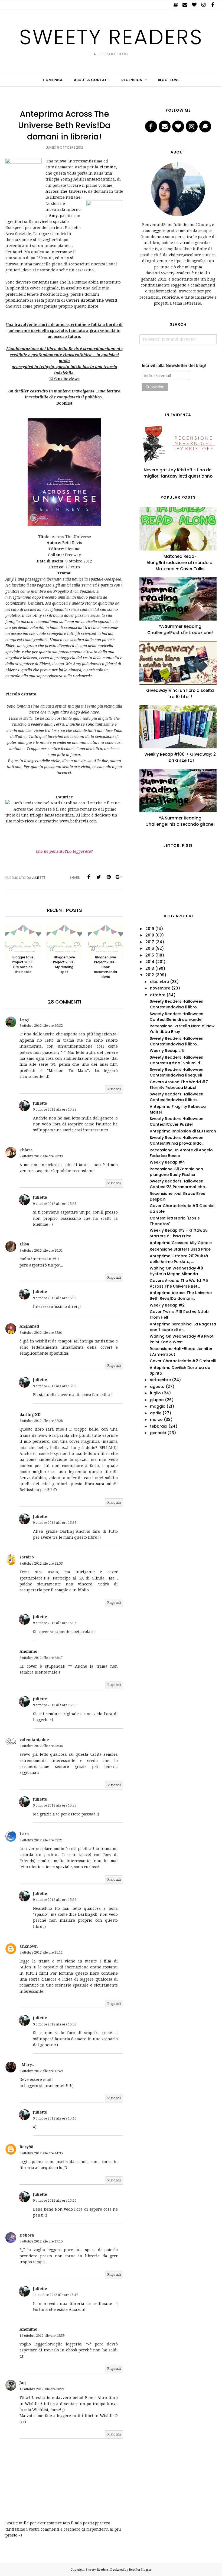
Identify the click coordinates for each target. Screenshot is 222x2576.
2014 (150, 962)
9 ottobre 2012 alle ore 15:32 (55, 1109)
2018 (150, 935)
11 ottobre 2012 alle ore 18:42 (56, 2295)
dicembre (159, 982)
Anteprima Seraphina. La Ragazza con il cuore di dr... (183, 1327)
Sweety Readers (111, 37)
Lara (24, 1834)
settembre (160, 1380)
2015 (150, 955)
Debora (27, 2235)
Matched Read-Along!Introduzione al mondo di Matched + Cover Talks (180, 563)
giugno (157, 1400)
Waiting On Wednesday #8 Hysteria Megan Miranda (176, 1271)
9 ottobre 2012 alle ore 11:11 (41, 1952)
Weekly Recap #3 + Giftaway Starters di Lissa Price (179, 1233)
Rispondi (114, 1089)
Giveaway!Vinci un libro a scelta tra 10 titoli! (180, 694)
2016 (150, 948)
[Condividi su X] (99, 877)
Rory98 (26, 2147)
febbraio (159, 1426)
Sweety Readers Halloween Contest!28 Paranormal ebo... (179, 1184)
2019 (150, 929)
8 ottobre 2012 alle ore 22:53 (41, 1564)
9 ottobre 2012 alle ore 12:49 (41, 2071)
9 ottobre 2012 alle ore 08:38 (41, 1746)
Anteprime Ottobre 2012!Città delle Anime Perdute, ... (179, 1259)
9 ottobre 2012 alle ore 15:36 (55, 1705)
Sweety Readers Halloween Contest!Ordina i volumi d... (177, 1060)
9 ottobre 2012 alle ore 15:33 (55, 1204)
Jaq (23, 2383)
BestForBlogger (140, 2570)
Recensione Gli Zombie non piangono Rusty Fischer (176, 1172)
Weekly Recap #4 (167, 1162)
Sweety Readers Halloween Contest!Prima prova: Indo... (177, 1140)
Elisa (24, 1244)
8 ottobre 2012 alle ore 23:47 (41, 1658)
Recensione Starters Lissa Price (180, 1249)
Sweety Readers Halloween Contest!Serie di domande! (177, 1017)
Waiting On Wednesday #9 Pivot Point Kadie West (182, 1339)
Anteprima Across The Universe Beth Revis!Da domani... (181, 1296)
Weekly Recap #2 (167, 1305)
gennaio (158, 1433)
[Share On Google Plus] (119, 877)
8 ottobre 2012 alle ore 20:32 (41, 1026)
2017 (150, 942)
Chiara (26, 1150)
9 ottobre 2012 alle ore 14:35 (41, 2153)
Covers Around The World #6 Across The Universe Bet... (179, 1283)
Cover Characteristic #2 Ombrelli (183, 1361)
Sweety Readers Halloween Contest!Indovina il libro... (177, 1004)
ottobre (158, 995)
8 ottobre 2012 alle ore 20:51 (41, 1251)
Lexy (24, 1019)
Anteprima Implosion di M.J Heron (183, 1131)
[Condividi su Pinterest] (109, 877)
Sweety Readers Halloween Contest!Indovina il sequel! (177, 1072)
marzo (156, 1419)
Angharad (29, 1326)
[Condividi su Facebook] (89, 877)
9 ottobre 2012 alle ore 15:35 (55, 1523)
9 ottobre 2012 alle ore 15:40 (55, 2118)
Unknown (29, 1946)
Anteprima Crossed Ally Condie (181, 1243)
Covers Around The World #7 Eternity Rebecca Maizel (179, 1085)
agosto (157, 1387)
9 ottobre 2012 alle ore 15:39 (55, 2024)
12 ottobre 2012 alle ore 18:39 (42, 2336)
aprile (156, 1413)
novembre (160, 988)
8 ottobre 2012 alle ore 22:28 (41, 1421)
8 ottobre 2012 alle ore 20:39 (41, 1156)
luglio (155, 1393)
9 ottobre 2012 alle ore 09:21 (41, 1840)
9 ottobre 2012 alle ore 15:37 (55, 1900)
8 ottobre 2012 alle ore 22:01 (41, 1333)
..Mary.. (27, 2065)
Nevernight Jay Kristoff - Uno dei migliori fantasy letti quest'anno (178, 473)
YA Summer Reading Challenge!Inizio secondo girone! (180, 821)
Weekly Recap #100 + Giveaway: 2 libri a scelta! (180, 757)
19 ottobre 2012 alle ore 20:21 (42, 2389)
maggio (158, 1406)
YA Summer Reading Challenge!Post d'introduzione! (180, 629)
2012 (150, 975)
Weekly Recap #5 (167, 1051)
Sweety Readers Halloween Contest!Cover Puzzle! (177, 1122)
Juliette (40, 1103)
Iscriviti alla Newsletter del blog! (174, 366)
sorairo (27, 1557)
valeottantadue (34, 1740)
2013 (150, 968)
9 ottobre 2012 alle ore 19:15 (41, 2241)
